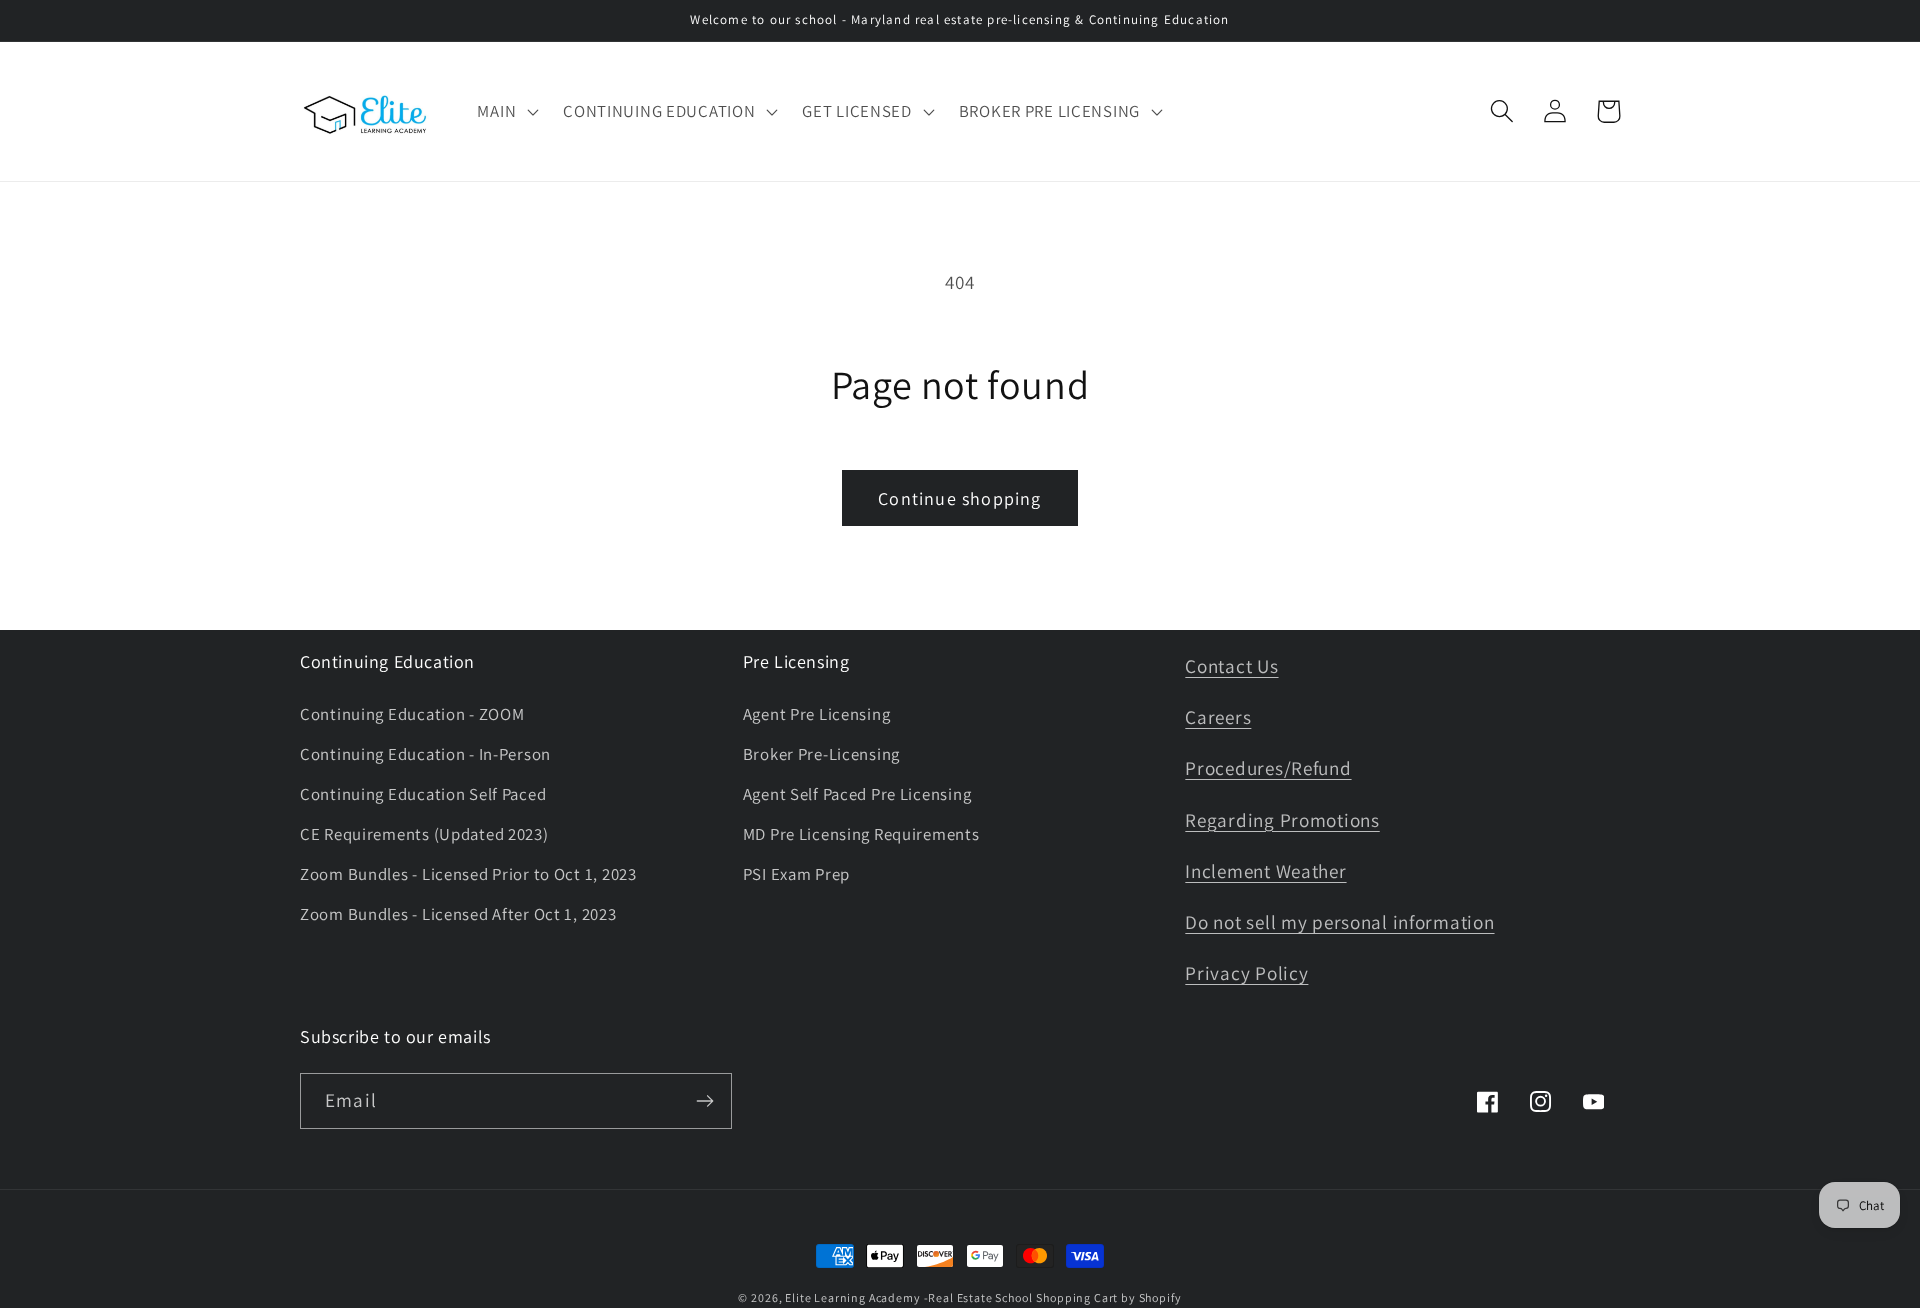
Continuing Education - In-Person (425, 754)
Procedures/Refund (1268, 768)
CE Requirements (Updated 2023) (424, 834)
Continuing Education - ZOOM (412, 714)
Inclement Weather (1265, 871)
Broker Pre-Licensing (821, 754)
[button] (506, 112)
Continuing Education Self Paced (423, 794)
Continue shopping (959, 498)
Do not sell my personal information (1339, 922)
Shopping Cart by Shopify (1108, 1297)
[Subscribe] (704, 1101)
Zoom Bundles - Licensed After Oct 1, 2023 (458, 914)
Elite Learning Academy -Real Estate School (908, 1297)
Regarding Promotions (1282, 820)
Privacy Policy (1246, 973)
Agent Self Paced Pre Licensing (857, 794)
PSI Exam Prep (796, 874)
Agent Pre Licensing (817, 714)
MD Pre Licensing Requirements (861, 834)
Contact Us (1231, 666)
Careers (1218, 717)
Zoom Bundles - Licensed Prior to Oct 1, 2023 (468, 874)
